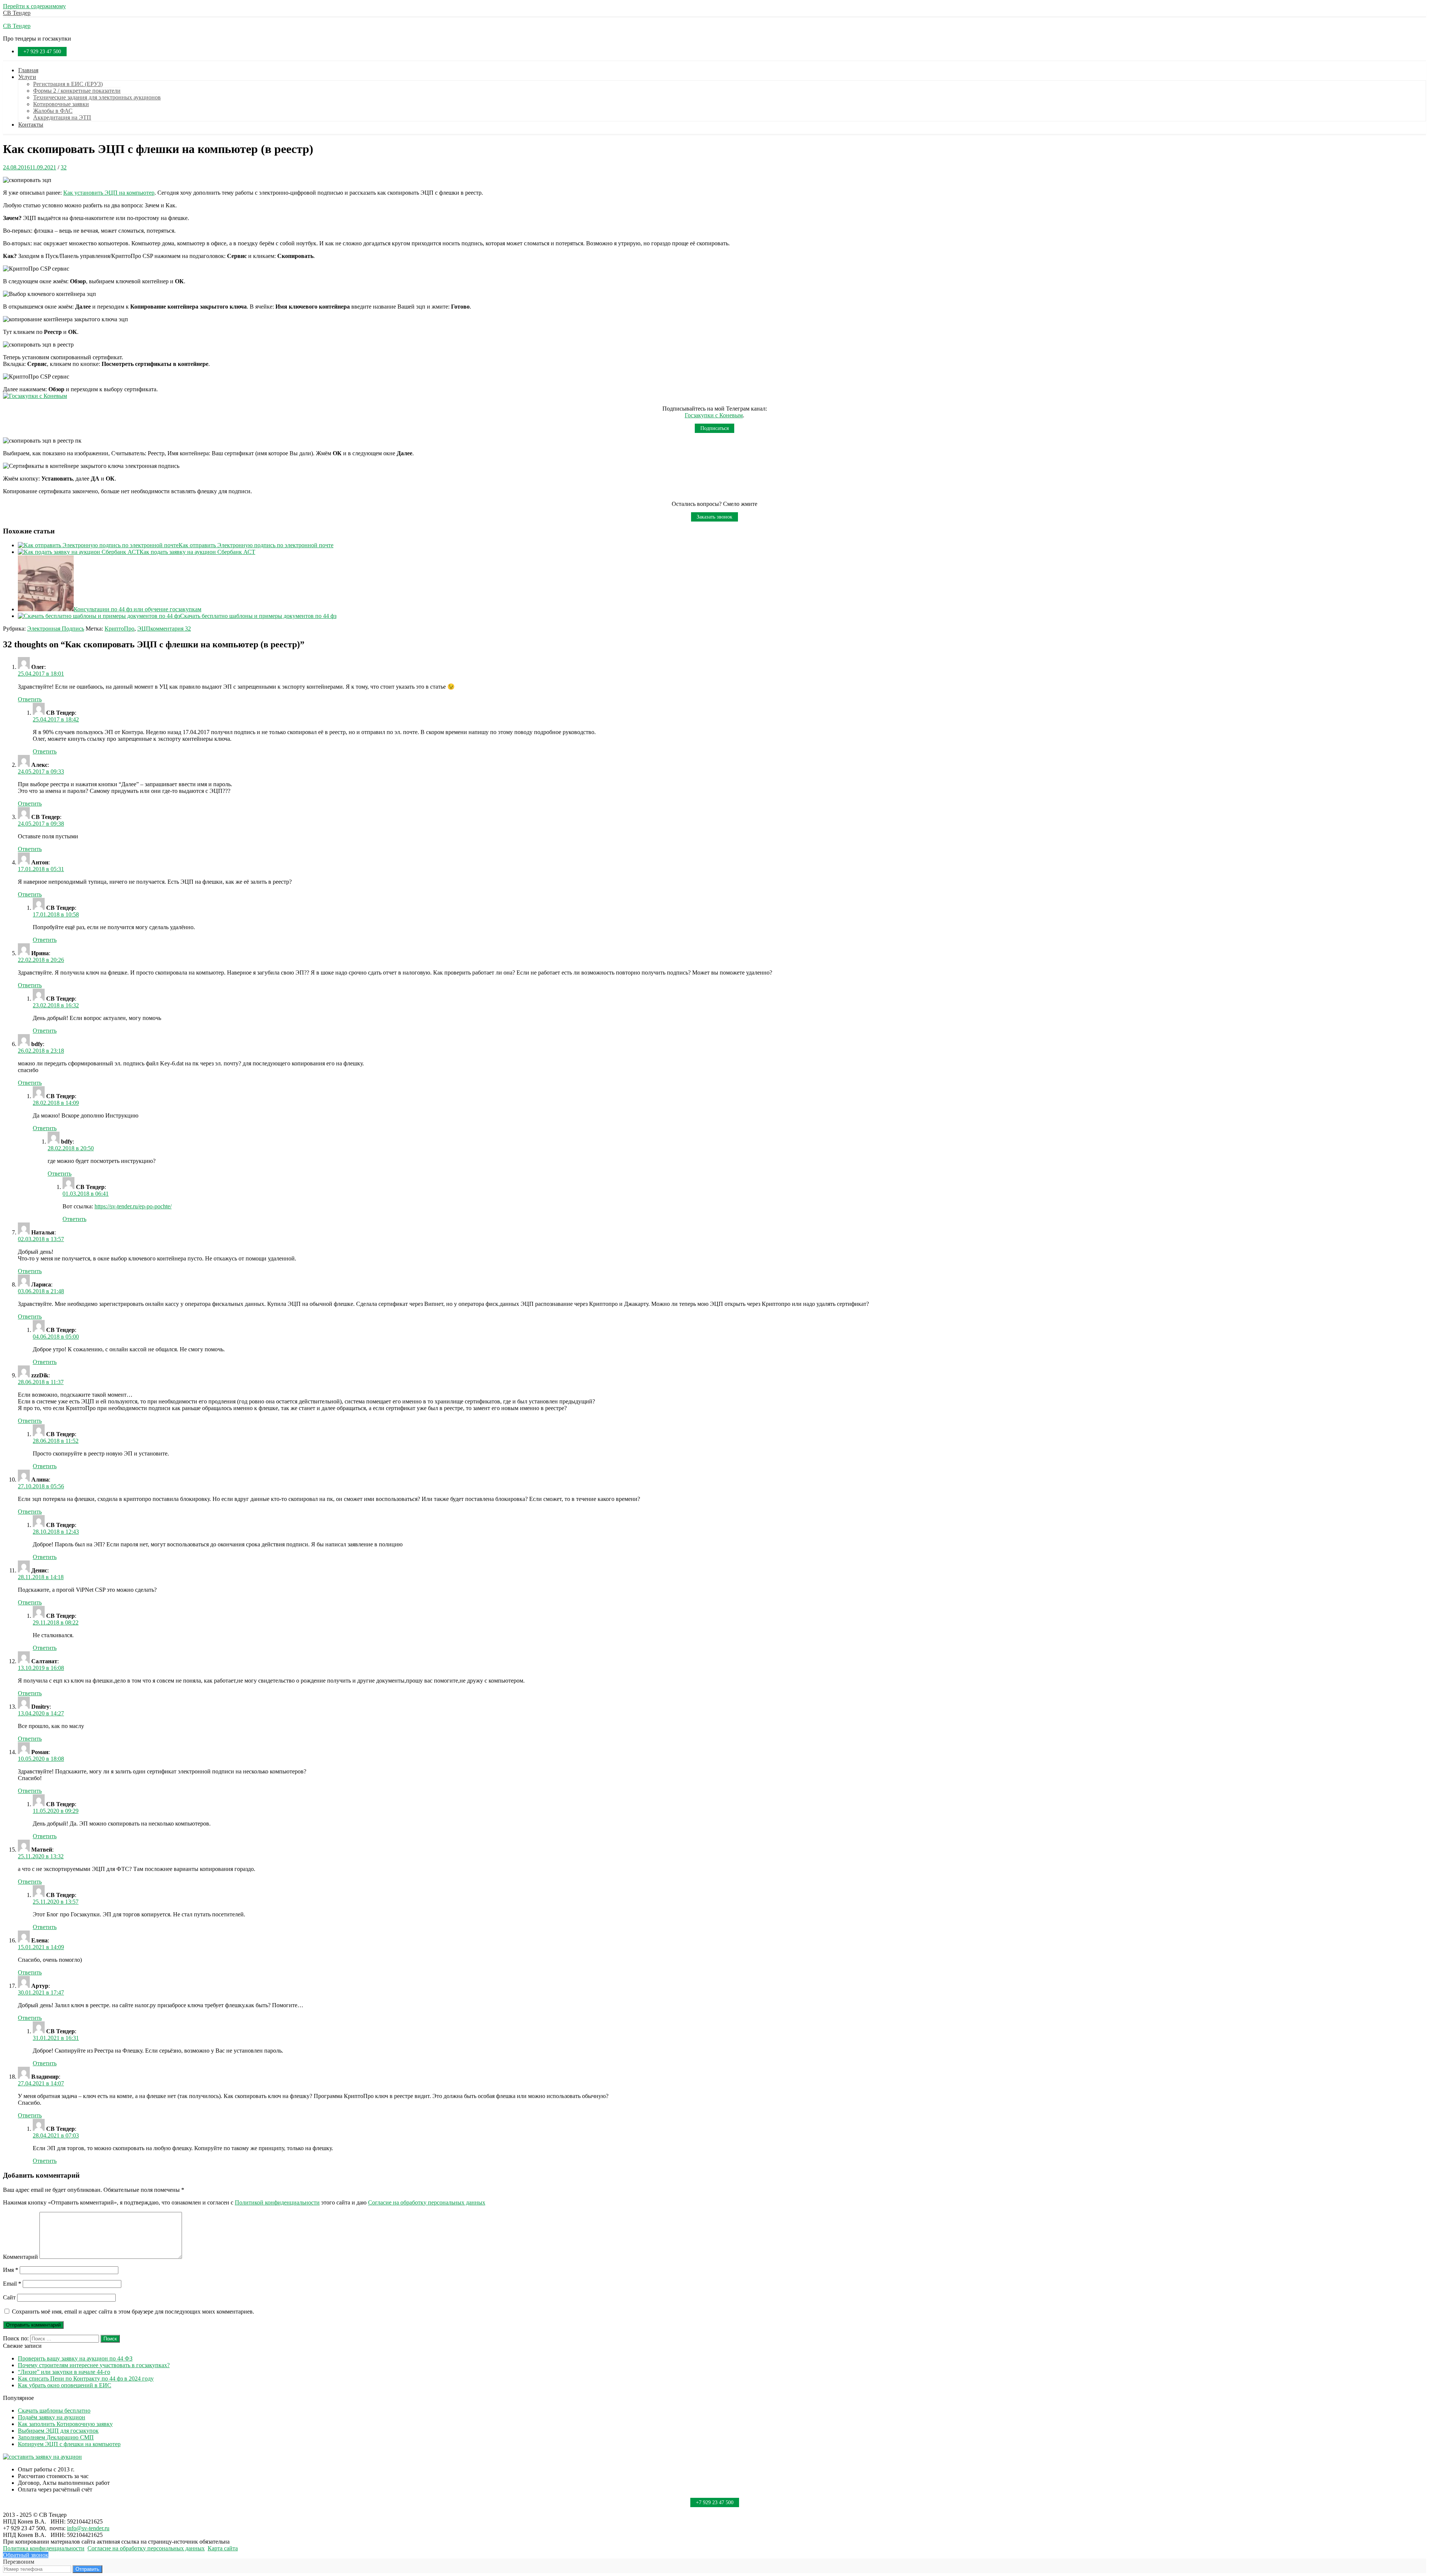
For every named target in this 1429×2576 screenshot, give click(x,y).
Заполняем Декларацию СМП (56, 2437)
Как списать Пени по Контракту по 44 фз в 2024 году (86, 2379)
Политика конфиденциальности (44, 2548)
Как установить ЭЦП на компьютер (109, 193)
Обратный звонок (26, 2555)
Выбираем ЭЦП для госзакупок (58, 2431)
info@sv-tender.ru (88, 2528)
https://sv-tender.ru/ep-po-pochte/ (133, 1206)
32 (64, 167)
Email (12, 2284)
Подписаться (714, 428)
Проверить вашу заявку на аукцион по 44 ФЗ (75, 2358)
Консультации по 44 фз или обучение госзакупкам (138, 609)
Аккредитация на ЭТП (62, 117)
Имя (11, 2270)
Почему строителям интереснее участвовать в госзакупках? (94, 2365)
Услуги (27, 77)
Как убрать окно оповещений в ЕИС (65, 2385)
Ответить (30, 699)
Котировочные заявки (61, 104)
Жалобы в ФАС (53, 111)
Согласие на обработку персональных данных (427, 2202)
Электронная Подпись (56, 629)
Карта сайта (223, 2548)
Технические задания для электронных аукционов (97, 97)
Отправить (87, 2569)
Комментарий (20, 2257)
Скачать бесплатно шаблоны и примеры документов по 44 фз (258, 616)
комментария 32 (171, 629)
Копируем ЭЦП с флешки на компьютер (69, 2444)
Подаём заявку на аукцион (52, 2417)
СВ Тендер (17, 13)
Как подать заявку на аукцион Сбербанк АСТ (197, 552)
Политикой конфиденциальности (277, 2202)
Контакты (31, 125)
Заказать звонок (714, 517)
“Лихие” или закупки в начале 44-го (64, 2372)
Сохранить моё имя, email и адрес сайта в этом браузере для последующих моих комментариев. (133, 2312)
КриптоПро (119, 629)
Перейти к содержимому (34, 6)
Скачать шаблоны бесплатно (54, 2411)
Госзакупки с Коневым (714, 415)
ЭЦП (144, 629)
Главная (28, 70)
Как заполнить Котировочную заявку (65, 2424)
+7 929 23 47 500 (42, 52)
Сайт (9, 2297)
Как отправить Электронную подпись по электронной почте (256, 545)
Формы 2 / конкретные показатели (77, 91)
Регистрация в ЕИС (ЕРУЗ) (68, 84)
